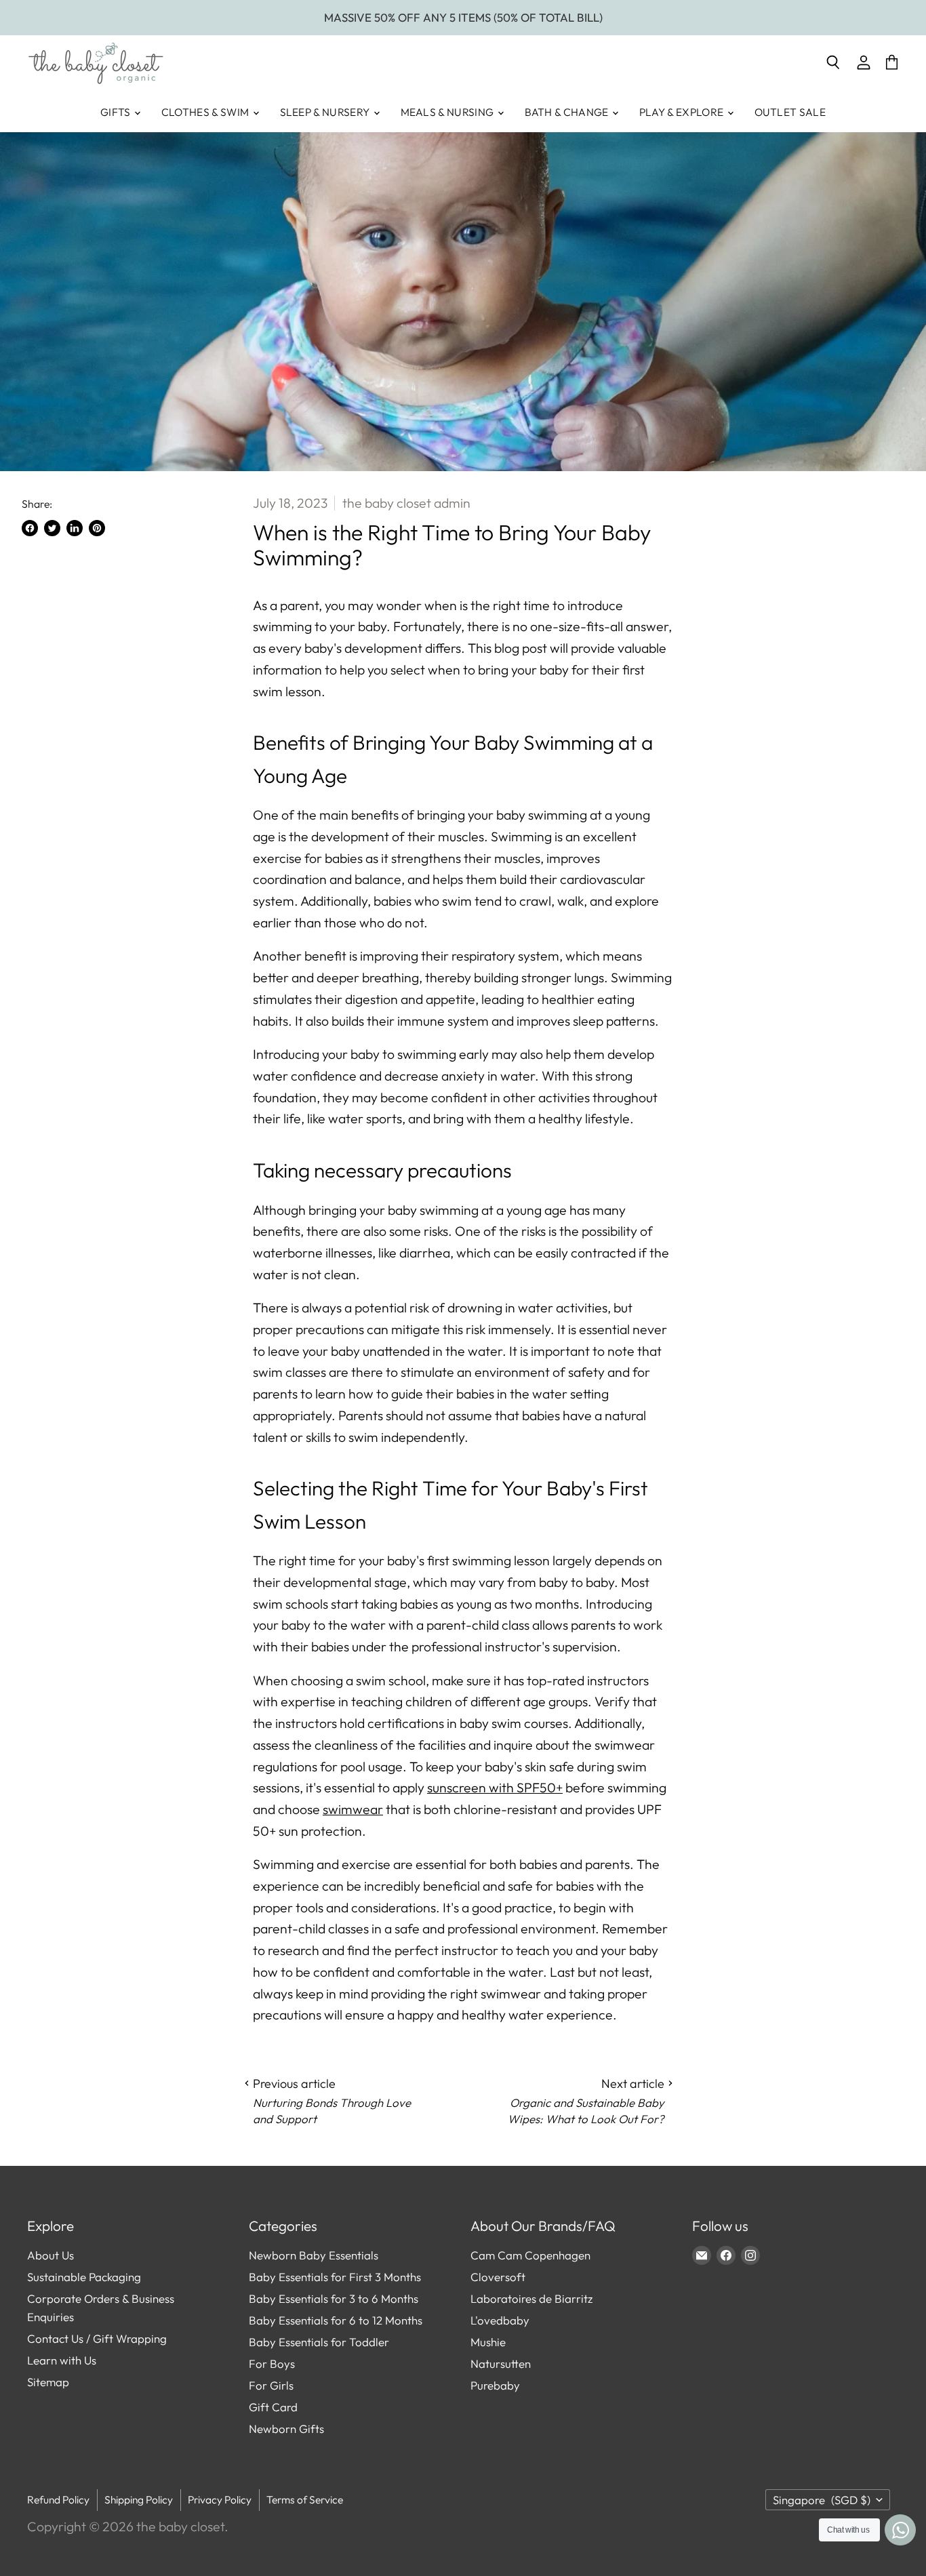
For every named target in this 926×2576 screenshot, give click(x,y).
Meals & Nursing (448, 112)
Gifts (117, 112)
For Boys (272, 2363)
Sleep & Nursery (326, 112)
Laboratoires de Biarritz (531, 2298)
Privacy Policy (220, 2499)
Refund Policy (58, 2499)
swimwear (353, 1809)
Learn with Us (62, 2360)
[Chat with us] (900, 2530)
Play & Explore (683, 112)
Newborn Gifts (286, 2429)
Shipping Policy (139, 2499)
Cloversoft (498, 2277)
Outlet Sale (790, 112)
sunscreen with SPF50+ (495, 1787)
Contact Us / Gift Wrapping (97, 2338)
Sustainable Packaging (84, 2277)
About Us (51, 2255)
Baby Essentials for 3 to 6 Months (334, 2298)
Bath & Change (568, 112)
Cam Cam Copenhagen (530, 2255)
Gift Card (273, 2407)
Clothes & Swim (206, 112)
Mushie (488, 2342)
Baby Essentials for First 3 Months (335, 2277)
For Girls (271, 2385)
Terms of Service (305, 2499)
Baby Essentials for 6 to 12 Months (336, 2320)
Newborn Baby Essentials (314, 2255)
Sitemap (48, 2382)
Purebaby (495, 2385)
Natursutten (501, 2363)
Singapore (822, 2500)
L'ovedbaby (500, 2320)
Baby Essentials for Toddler (319, 2342)
